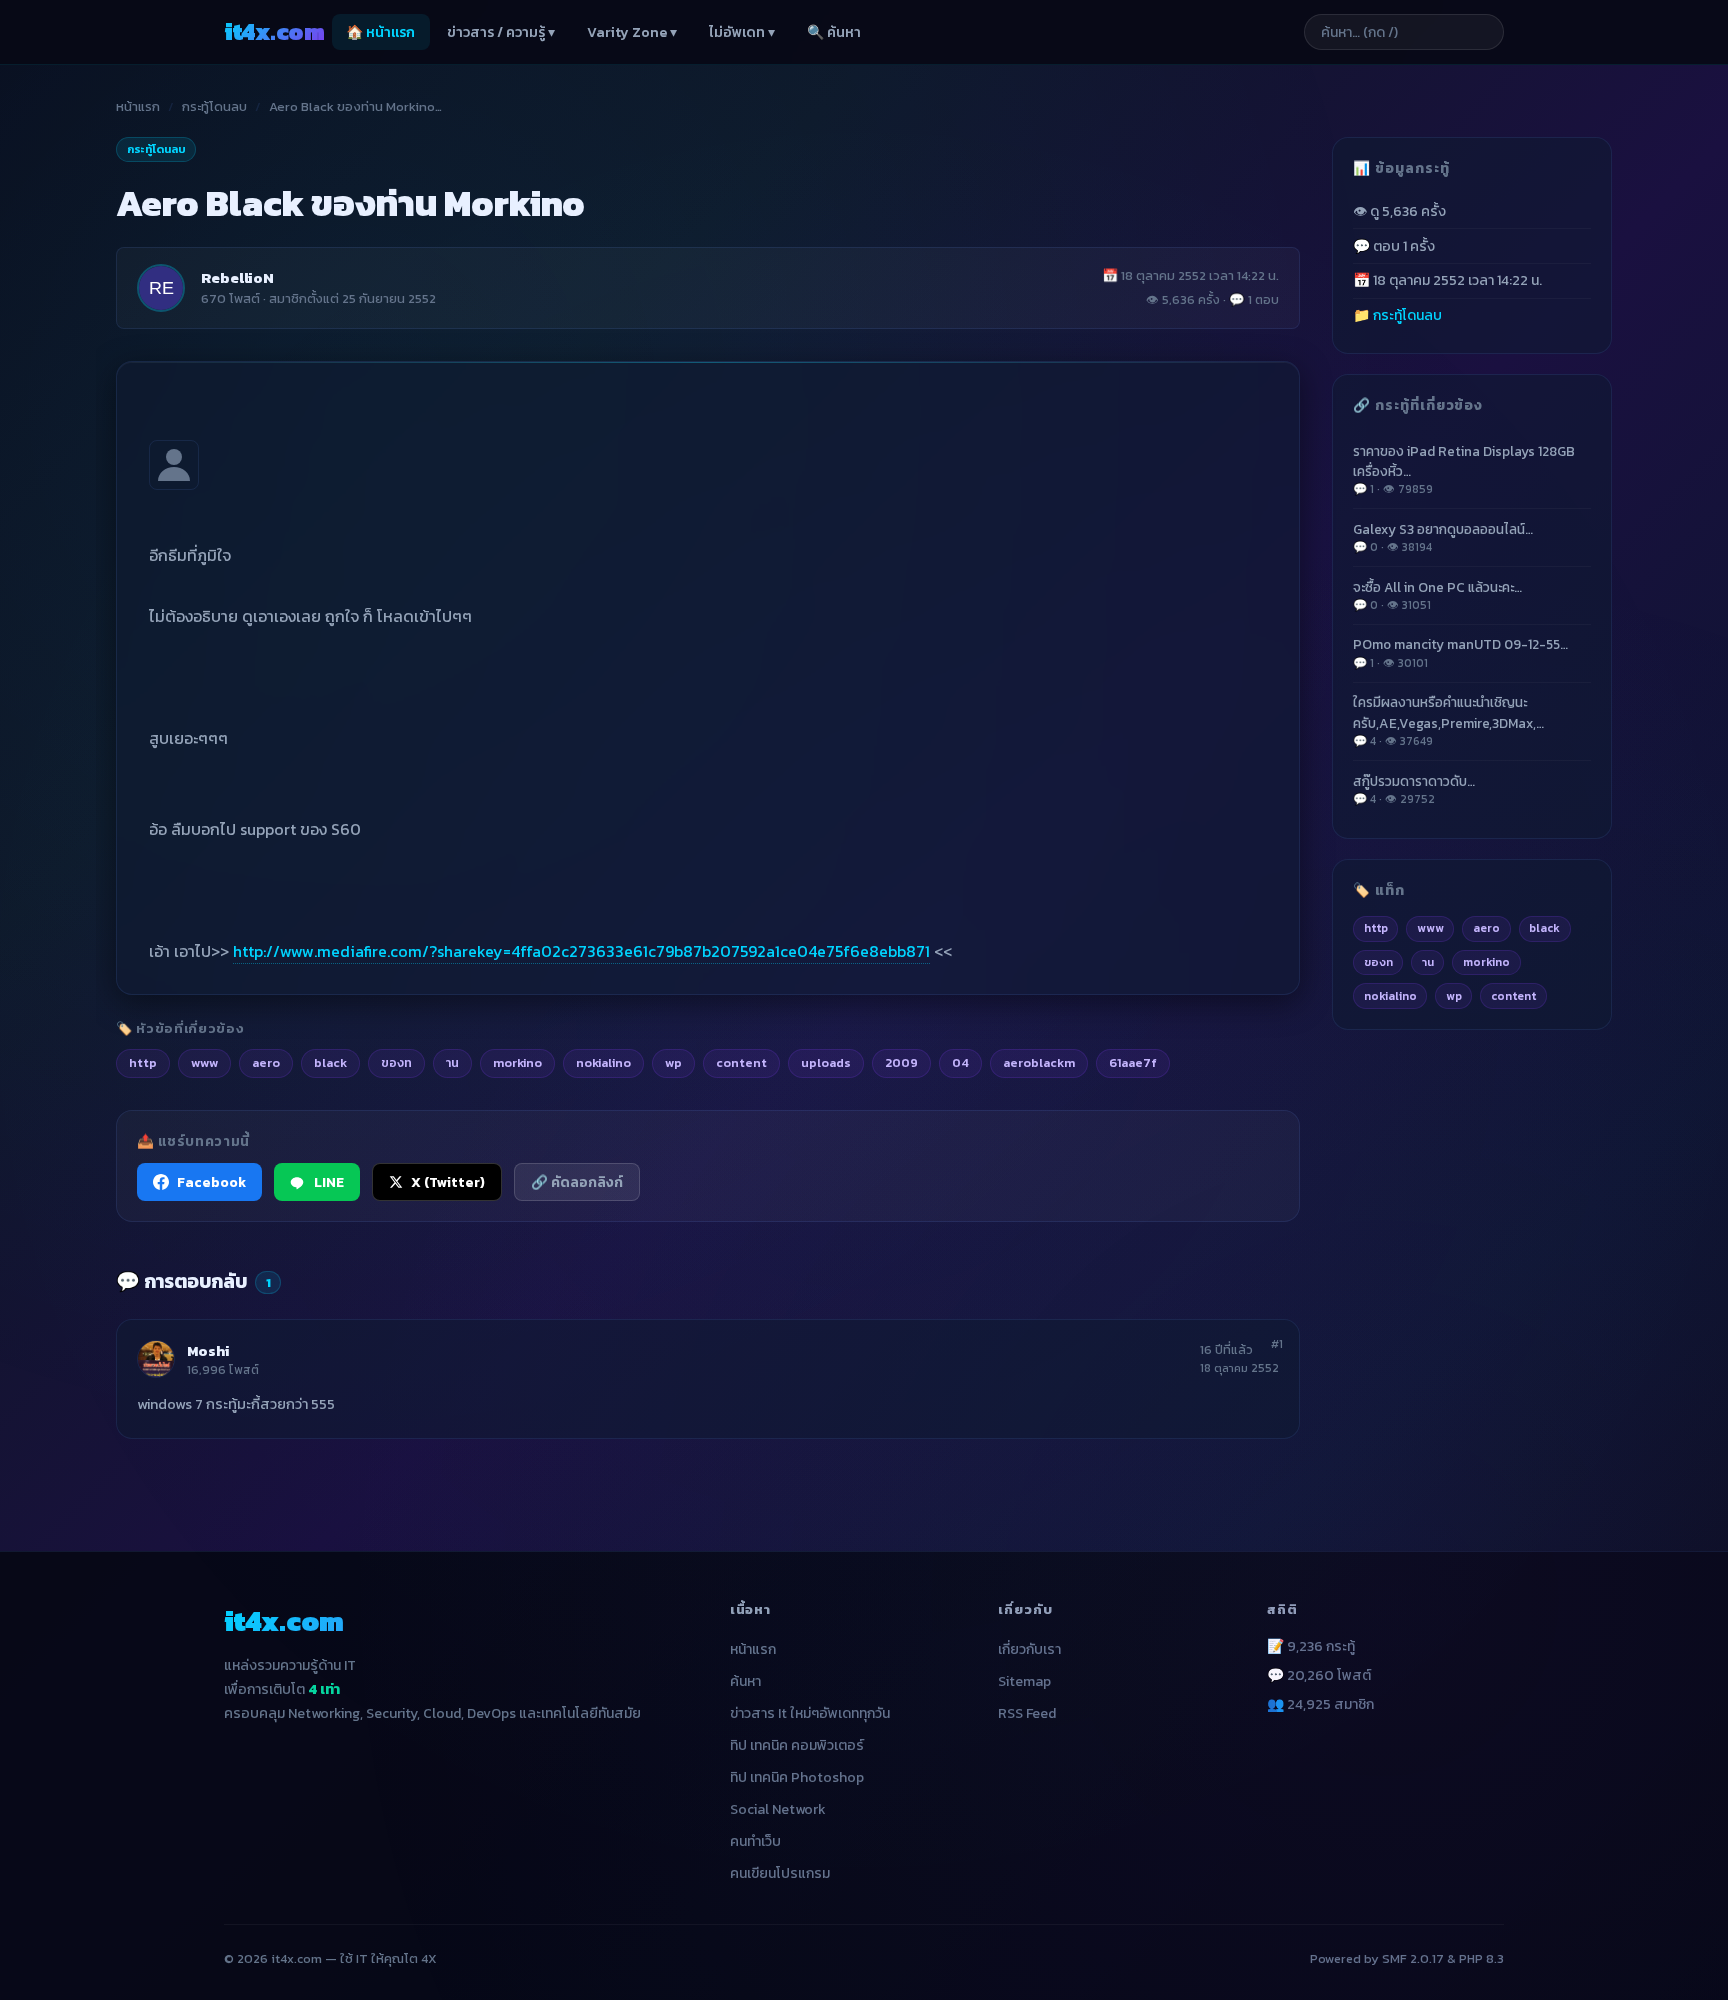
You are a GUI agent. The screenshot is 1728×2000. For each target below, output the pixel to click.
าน (1428, 962)
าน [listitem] (452, 1062)
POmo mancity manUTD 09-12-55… (1460, 652)
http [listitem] (143, 1062)
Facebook (211, 1182)
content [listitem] (741, 1062)
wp (1454, 995)
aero (1486, 928)
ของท (1378, 962)
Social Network (778, 1809)
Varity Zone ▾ (632, 32)
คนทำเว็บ (755, 1841)
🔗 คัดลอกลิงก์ (577, 1182)
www (1430, 928)
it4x (274, 31)
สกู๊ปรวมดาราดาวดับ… (1414, 788)
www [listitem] (204, 1062)
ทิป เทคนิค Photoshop (797, 1777)
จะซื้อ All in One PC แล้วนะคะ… (1437, 594)
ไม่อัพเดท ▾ (742, 32)
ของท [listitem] (396, 1062)
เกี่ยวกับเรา (1029, 1649)
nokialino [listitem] (603, 1062)
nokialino (1390, 995)
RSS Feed (1027, 1713)
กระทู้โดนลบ (214, 106)
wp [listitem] (673, 1062)
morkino (1486, 962)
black (1544, 928)
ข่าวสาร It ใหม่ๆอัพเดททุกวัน (810, 1713)
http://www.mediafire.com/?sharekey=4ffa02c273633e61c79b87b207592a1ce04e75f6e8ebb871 (581, 951)
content (1513, 995)
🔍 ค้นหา (834, 32)
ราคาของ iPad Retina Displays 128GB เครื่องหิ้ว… (1464, 469)
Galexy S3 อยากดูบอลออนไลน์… (1443, 536)
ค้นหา (745, 1681)
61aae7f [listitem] (1133, 1062)
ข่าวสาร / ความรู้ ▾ (501, 32)
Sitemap (1024, 1681)
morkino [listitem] (517, 1062)
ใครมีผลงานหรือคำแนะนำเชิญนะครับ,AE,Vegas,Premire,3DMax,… (1448, 721)
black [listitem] (330, 1062)
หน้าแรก (138, 106)
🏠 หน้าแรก (380, 32)
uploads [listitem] (826, 1062)
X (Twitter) (448, 1182)
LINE (329, 1182)
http (1376, 928)
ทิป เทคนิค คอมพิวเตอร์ (797, 1745)
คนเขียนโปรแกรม (780, 1873)
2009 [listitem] (901, 1062)
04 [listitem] (960, 1062)
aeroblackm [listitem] (1039, 1062)
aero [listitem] (266, 1062)
